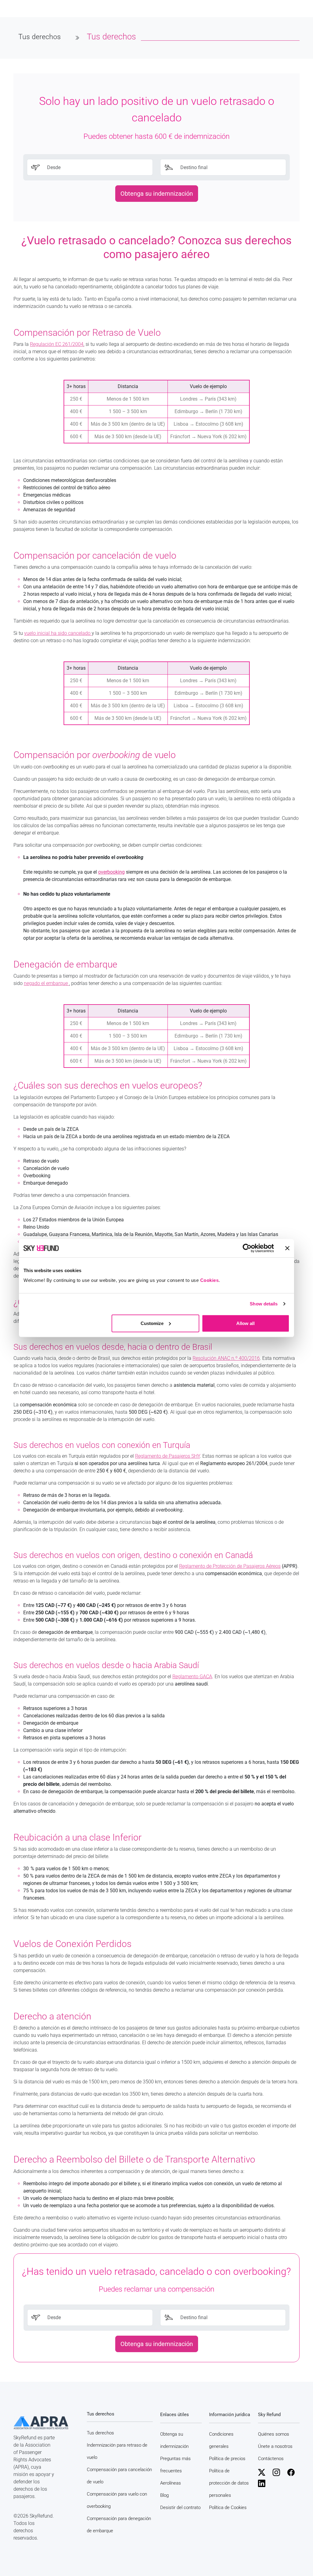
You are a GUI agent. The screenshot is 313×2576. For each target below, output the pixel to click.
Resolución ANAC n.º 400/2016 (226, 1358)
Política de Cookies (228, 2508)
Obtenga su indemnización (157, 194)
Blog (164, 2495)
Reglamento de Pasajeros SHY (168, 1456)
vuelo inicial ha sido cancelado (58, 633)
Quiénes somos (274, 2434)
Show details (264, 1304)
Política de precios (227, 2459)
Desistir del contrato (180, 2508)
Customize (152, 1323)
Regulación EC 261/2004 (57, 344)
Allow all (245, 1323)
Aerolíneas (171, 2483)
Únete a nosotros (275, 2446)
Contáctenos (271, 2459)
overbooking (111, 872)
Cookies (210, 1280)
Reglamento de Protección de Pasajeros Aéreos (230, 1566)
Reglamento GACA (192, 1677)
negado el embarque (46, 983)
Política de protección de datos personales (229, 2483)
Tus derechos (100, 2433)
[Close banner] (287, 1248)
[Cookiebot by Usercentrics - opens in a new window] (247, 1248)
